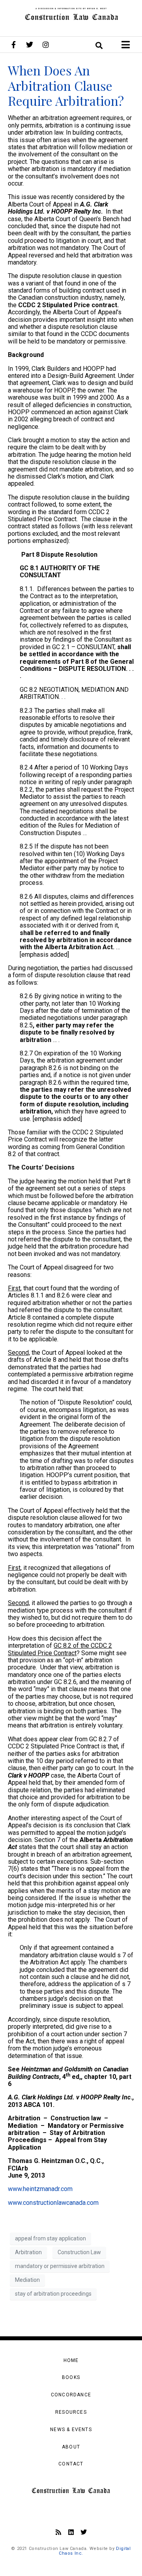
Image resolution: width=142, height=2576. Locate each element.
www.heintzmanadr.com (40, 2189)
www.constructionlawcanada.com (53, 2203)
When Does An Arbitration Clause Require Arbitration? (66, 85)
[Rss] (58, 2532)
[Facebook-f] (13, 45)
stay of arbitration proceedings (53, 2294)
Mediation (27, 2280)
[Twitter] (30, 45)
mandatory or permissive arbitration (60, 2266)
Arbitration (28, 2252)
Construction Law (79, 2252)
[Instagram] (46, 45)
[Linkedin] (71, 2532)
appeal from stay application (50, 2238)
